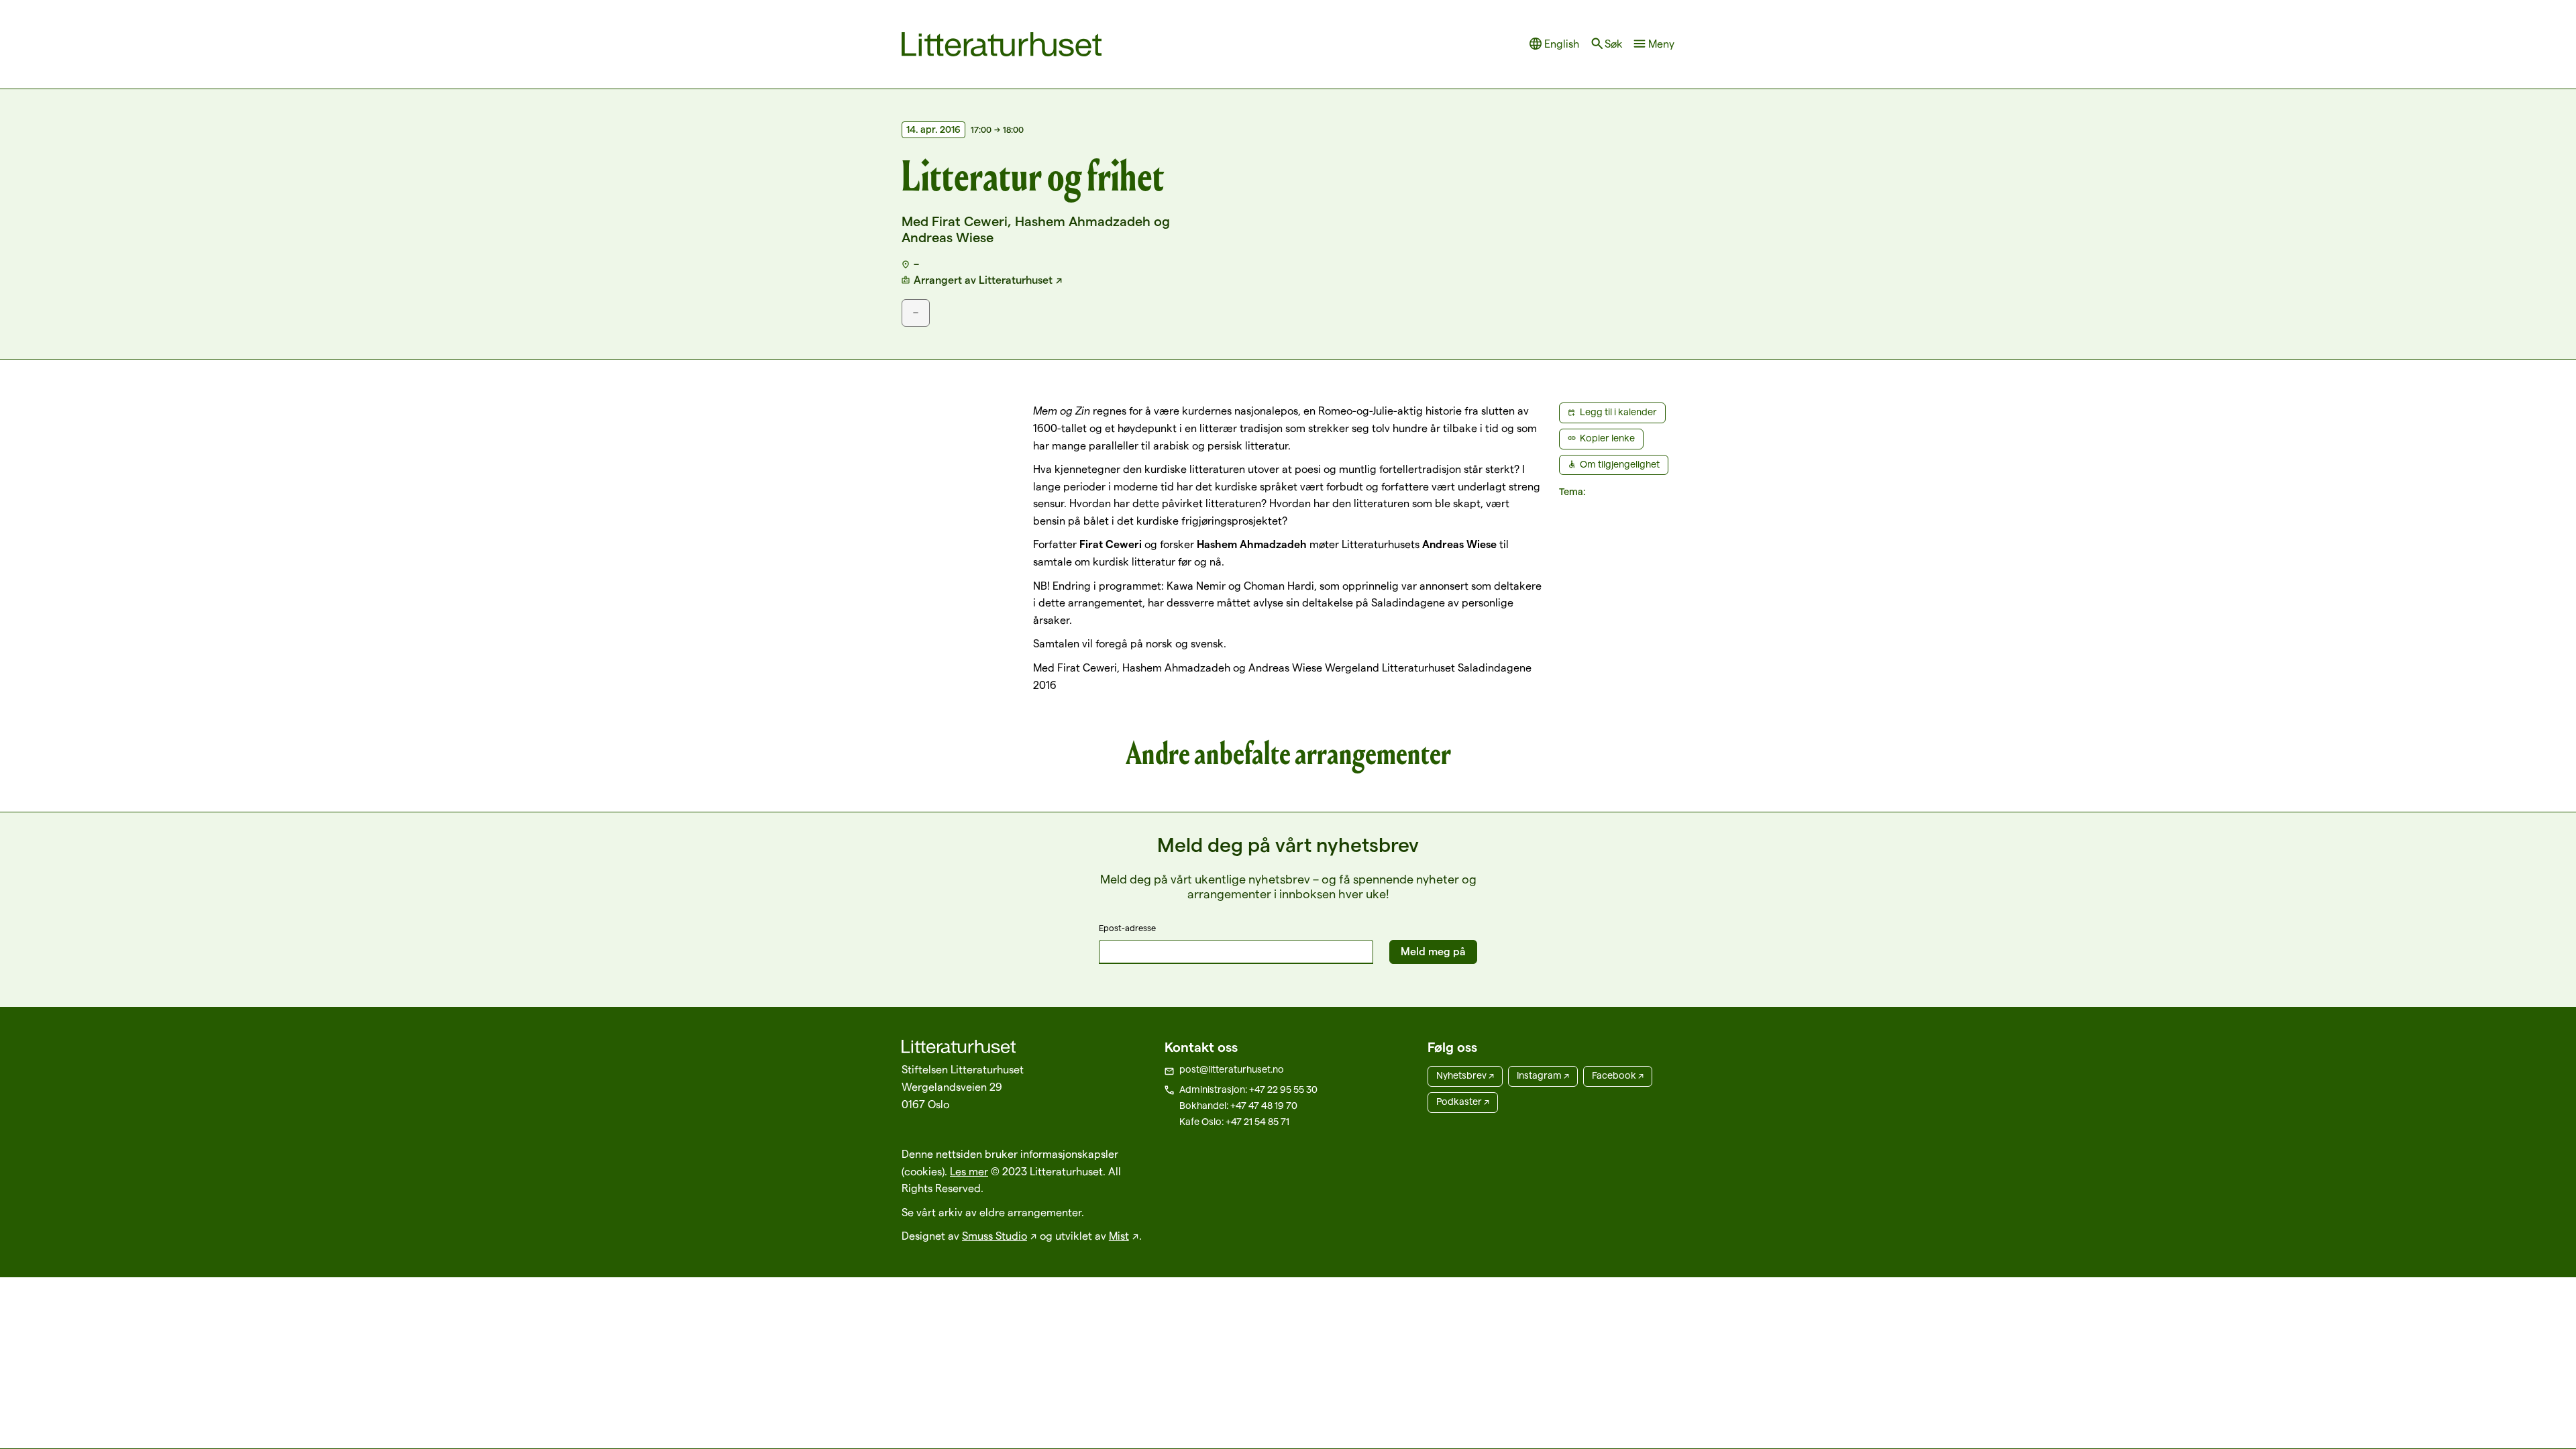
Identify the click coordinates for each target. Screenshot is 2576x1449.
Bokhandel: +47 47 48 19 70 (1238, 1106)
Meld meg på (1433, 952)
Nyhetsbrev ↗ (1465, 1075)
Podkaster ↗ (1463, 1102)
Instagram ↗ (1543, 1075)
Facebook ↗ (1618, 1075)
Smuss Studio (995, 1236)
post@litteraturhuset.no (1232, 1069)
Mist (1119, 1236)
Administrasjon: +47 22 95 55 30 (1248, 1089)
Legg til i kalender (1618, 412)
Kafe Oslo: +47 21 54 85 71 (1234, 1122)
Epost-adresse (1127, 928)
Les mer (969, 1172)
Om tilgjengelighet (1620, 464)
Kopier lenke (1607, 438)
